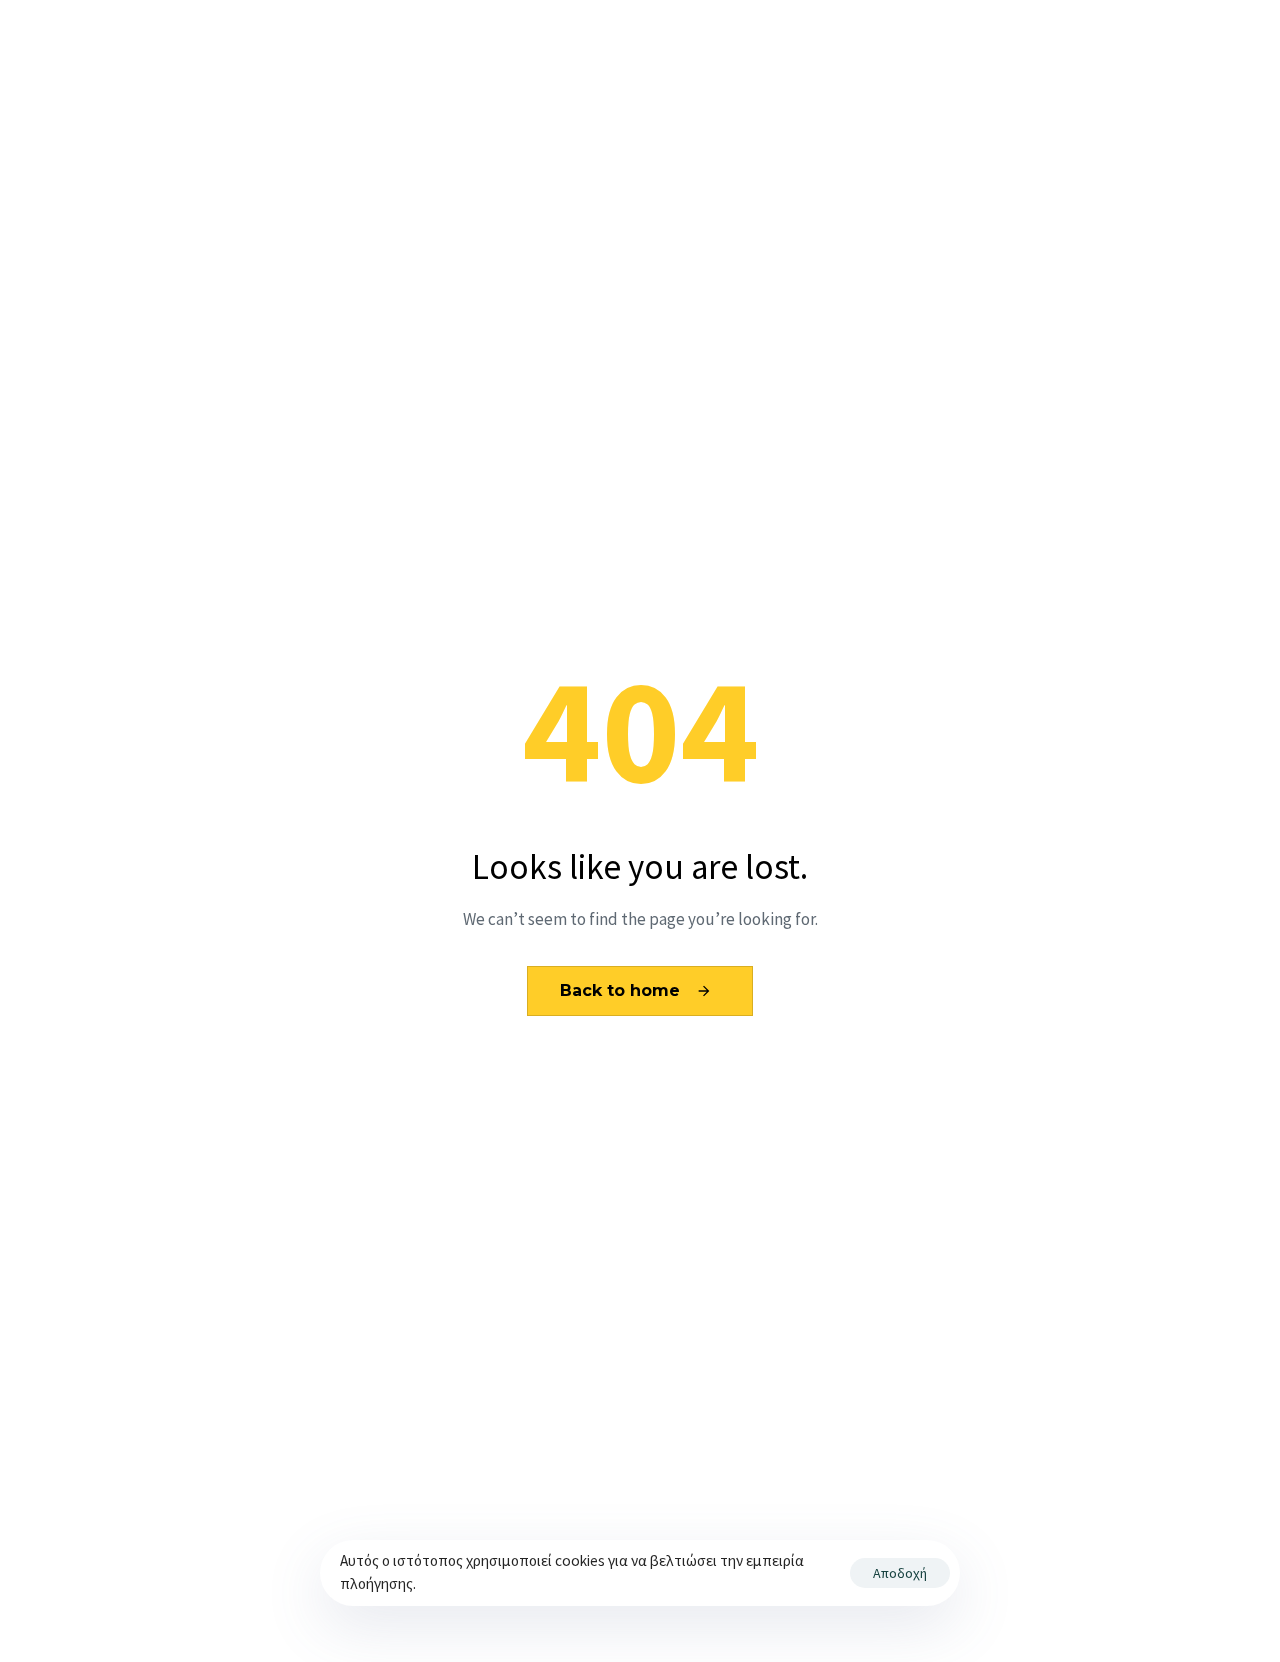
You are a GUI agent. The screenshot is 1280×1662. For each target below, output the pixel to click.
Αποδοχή (900, 1573)
